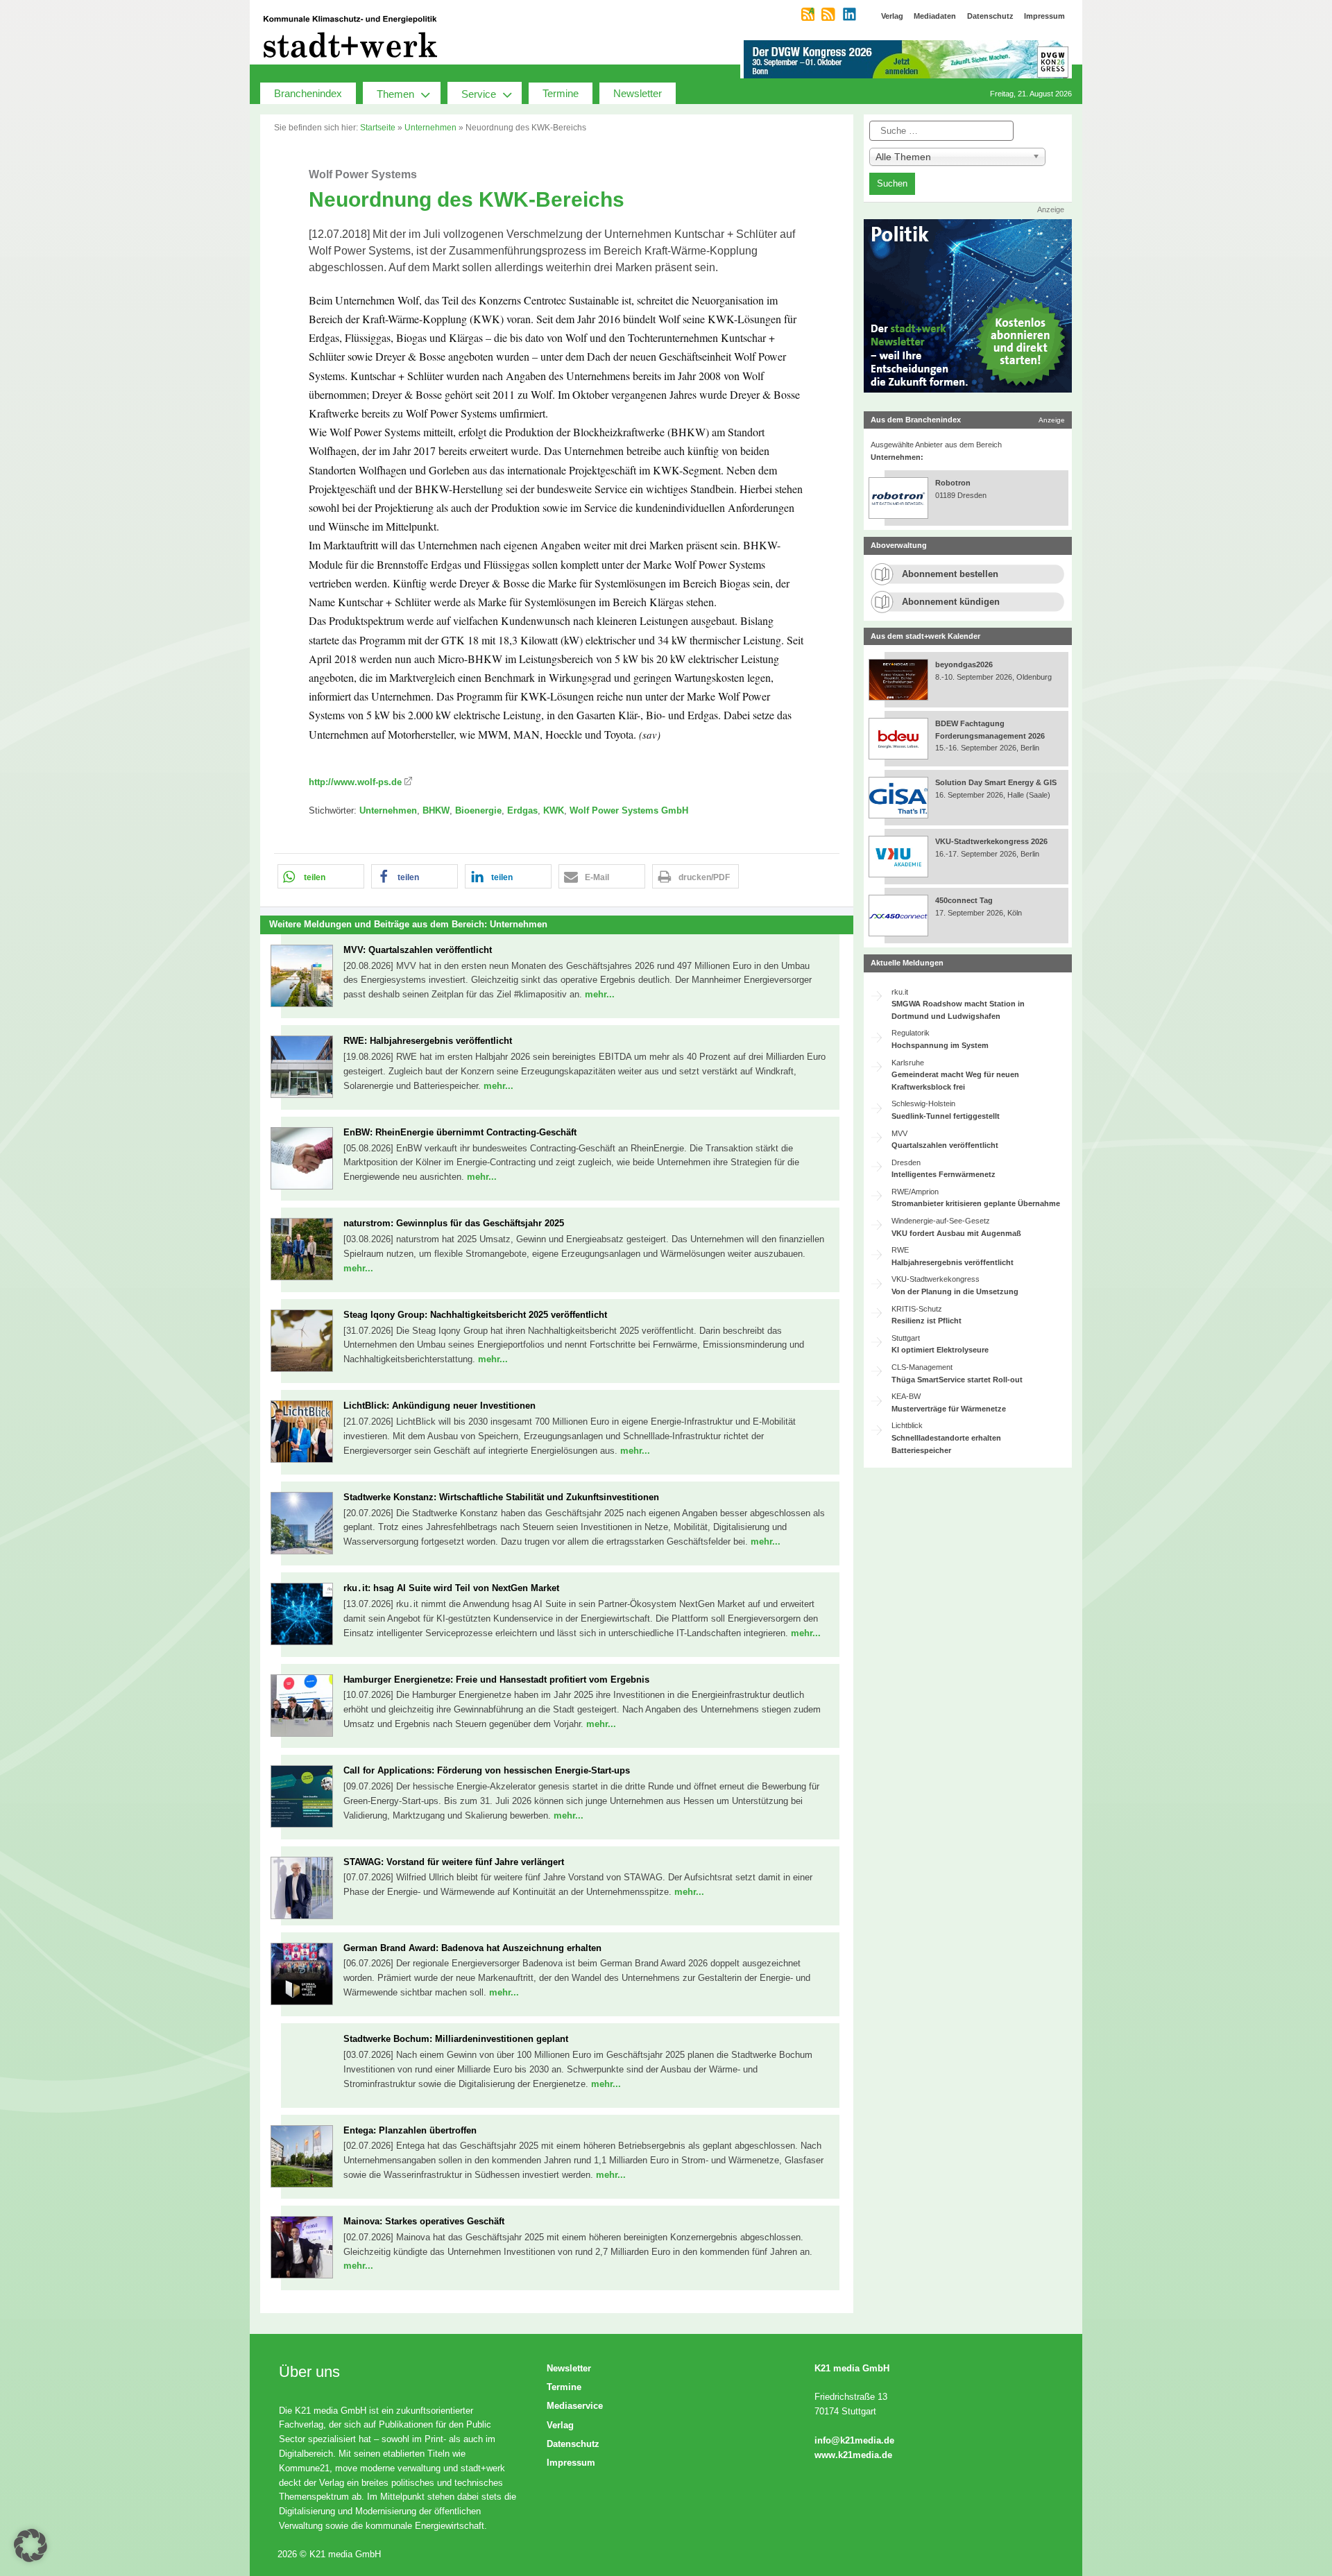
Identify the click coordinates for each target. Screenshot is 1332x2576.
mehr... (600, 994)
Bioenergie (478, 810)
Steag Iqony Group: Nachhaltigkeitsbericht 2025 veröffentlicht (475, 1315)
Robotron (953, 483)
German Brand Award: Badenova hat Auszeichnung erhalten (472, 1948)
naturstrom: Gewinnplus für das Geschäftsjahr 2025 (454, 1223)
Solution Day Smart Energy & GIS (996, 782)
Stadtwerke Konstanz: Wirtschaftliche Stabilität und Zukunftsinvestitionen (501, 1497)
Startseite (378, 128)
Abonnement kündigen (951, 602)
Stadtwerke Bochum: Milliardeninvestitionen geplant (456, 2039)
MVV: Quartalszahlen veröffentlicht (418, 950)
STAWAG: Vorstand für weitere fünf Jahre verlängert (454, 1862)
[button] (321, 876)
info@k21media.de (854, 2440)
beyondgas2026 (965, 664)
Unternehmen (430, 128)
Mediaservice (575, 2406)
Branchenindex (308, 93)
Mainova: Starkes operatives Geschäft (424, 2221)
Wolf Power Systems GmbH (629, 810)
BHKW (436, 810)
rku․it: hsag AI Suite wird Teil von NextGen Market (451, 1588)
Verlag (560, 2425)
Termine (561, 93)
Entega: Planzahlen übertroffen (410, 2130)
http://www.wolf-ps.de (355, 782)
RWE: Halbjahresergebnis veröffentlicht (428, 1041)
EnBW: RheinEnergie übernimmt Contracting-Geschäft (460, 1132)
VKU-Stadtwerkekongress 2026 (992, 841)
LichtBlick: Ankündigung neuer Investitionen (439, 1406)
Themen (395, 94)
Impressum (571, 2463)
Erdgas (522, 810)
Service (479, 94)
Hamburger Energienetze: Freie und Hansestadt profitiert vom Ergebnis (496, 1680)
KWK (554, 810)
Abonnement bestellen (950, 574)
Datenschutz (573, 2444)
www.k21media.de (853, 2455)
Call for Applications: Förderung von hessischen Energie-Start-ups (487, 1770)
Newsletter (638, 93)
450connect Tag (964, 900)
